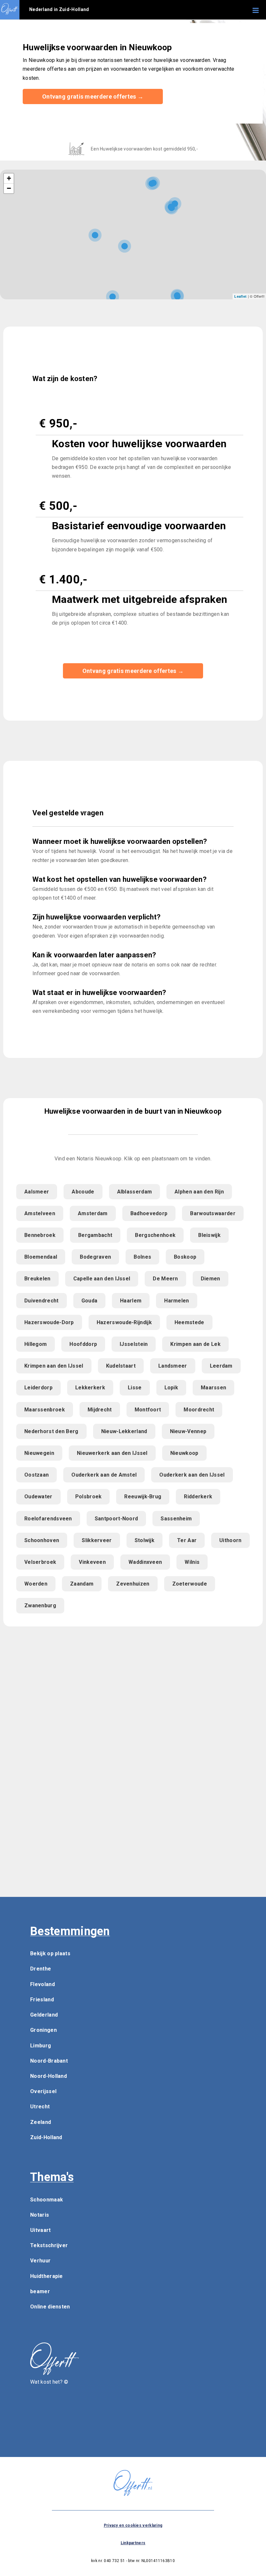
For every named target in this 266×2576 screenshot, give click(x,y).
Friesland (42, 2000)
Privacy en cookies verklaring (133, 2525)
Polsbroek (89, 1497)
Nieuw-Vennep (188, 1431)
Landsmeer (173, 1366)
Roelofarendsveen (48, 1519)
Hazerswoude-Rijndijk (124, 1322)
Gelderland (44, 2015)
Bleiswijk (209, 1235)
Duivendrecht (42, 1301)
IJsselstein (134, 1344)
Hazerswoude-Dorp (49, 1322)
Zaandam (82, 1584)
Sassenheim (176, 1519)
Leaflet (240, 296)
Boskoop (185, 1257)
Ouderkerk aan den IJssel (192, 1475)
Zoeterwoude (190, 1584)
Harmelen (176, 1301)
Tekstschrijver (49, 2245)
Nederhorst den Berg (51, 1431)
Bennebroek (40, 1235)
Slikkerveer (97, 1540)
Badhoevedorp (149, 1213)
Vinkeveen (92, 1562)
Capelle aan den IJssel (102, 1279)
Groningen (43, 2030)
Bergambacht (95, 1235)
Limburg (41, 2046)
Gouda (90, 1301)
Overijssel (43, 2091)
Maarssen (213, 1388)
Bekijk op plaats (50, 1953)
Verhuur (40, 2261)
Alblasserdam (135, 1192)
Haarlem (131, 1301)
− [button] (9, 188)
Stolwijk (145, 1540)
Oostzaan (36, 1475)
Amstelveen (40, 1213)
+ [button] (9, 178)
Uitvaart (40, 2230)
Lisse (135, 1388)
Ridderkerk (198, 1497)
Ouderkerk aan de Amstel (104, 1475)
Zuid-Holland (46, 2137)
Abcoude (83, 1192)
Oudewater (38, 1497)
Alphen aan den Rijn (199, 1192)
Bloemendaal (41, 1257)
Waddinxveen (145, 1562)
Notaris (40, 2215)
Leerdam (221, 1366)
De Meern (165, 1279)
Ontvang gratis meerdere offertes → (93, 96)
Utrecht (40, 2107)
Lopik (171, 1388)
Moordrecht (199, 1410)
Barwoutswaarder (213, 1213)
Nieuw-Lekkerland (124, 1431)
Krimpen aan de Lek (195, 1344)
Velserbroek (40, 1562)
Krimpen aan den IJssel (54, 1366)
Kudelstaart (121, 1366)
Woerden (36, 1584)
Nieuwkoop (184, 1453)
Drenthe (41, 1969)
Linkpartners (133, 2543)
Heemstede (189, 1322)
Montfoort (148, 1410)
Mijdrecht (100, 1410)
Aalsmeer (37, 1192)
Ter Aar (187, 1540)
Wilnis (192, 1562)
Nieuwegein (39, 1453)
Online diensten (50, 2307)
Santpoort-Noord (116, 1519)
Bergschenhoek (155, 1235)
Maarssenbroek (45, 1410)
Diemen (211, 1279)
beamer (40, 2291)
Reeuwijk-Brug (143, 1497)
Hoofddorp (83, 1344)
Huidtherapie (47, 2276)
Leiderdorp (38, 1388)
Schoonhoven (42, 1540)
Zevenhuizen (133, 1584)
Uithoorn (230, 1540)
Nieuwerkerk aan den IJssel (112, 1453)
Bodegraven (95, 1257)
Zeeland (41, 2122)
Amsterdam (93, 1213)
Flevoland (42, 1984)
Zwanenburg (40, 1606)
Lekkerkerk (90, 1388)
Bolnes (142, 1257)
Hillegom (36, 1344)
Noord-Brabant (49, 2061)
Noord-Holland (48, 2076)
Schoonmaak (47, 2200)
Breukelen (37, 1279)
